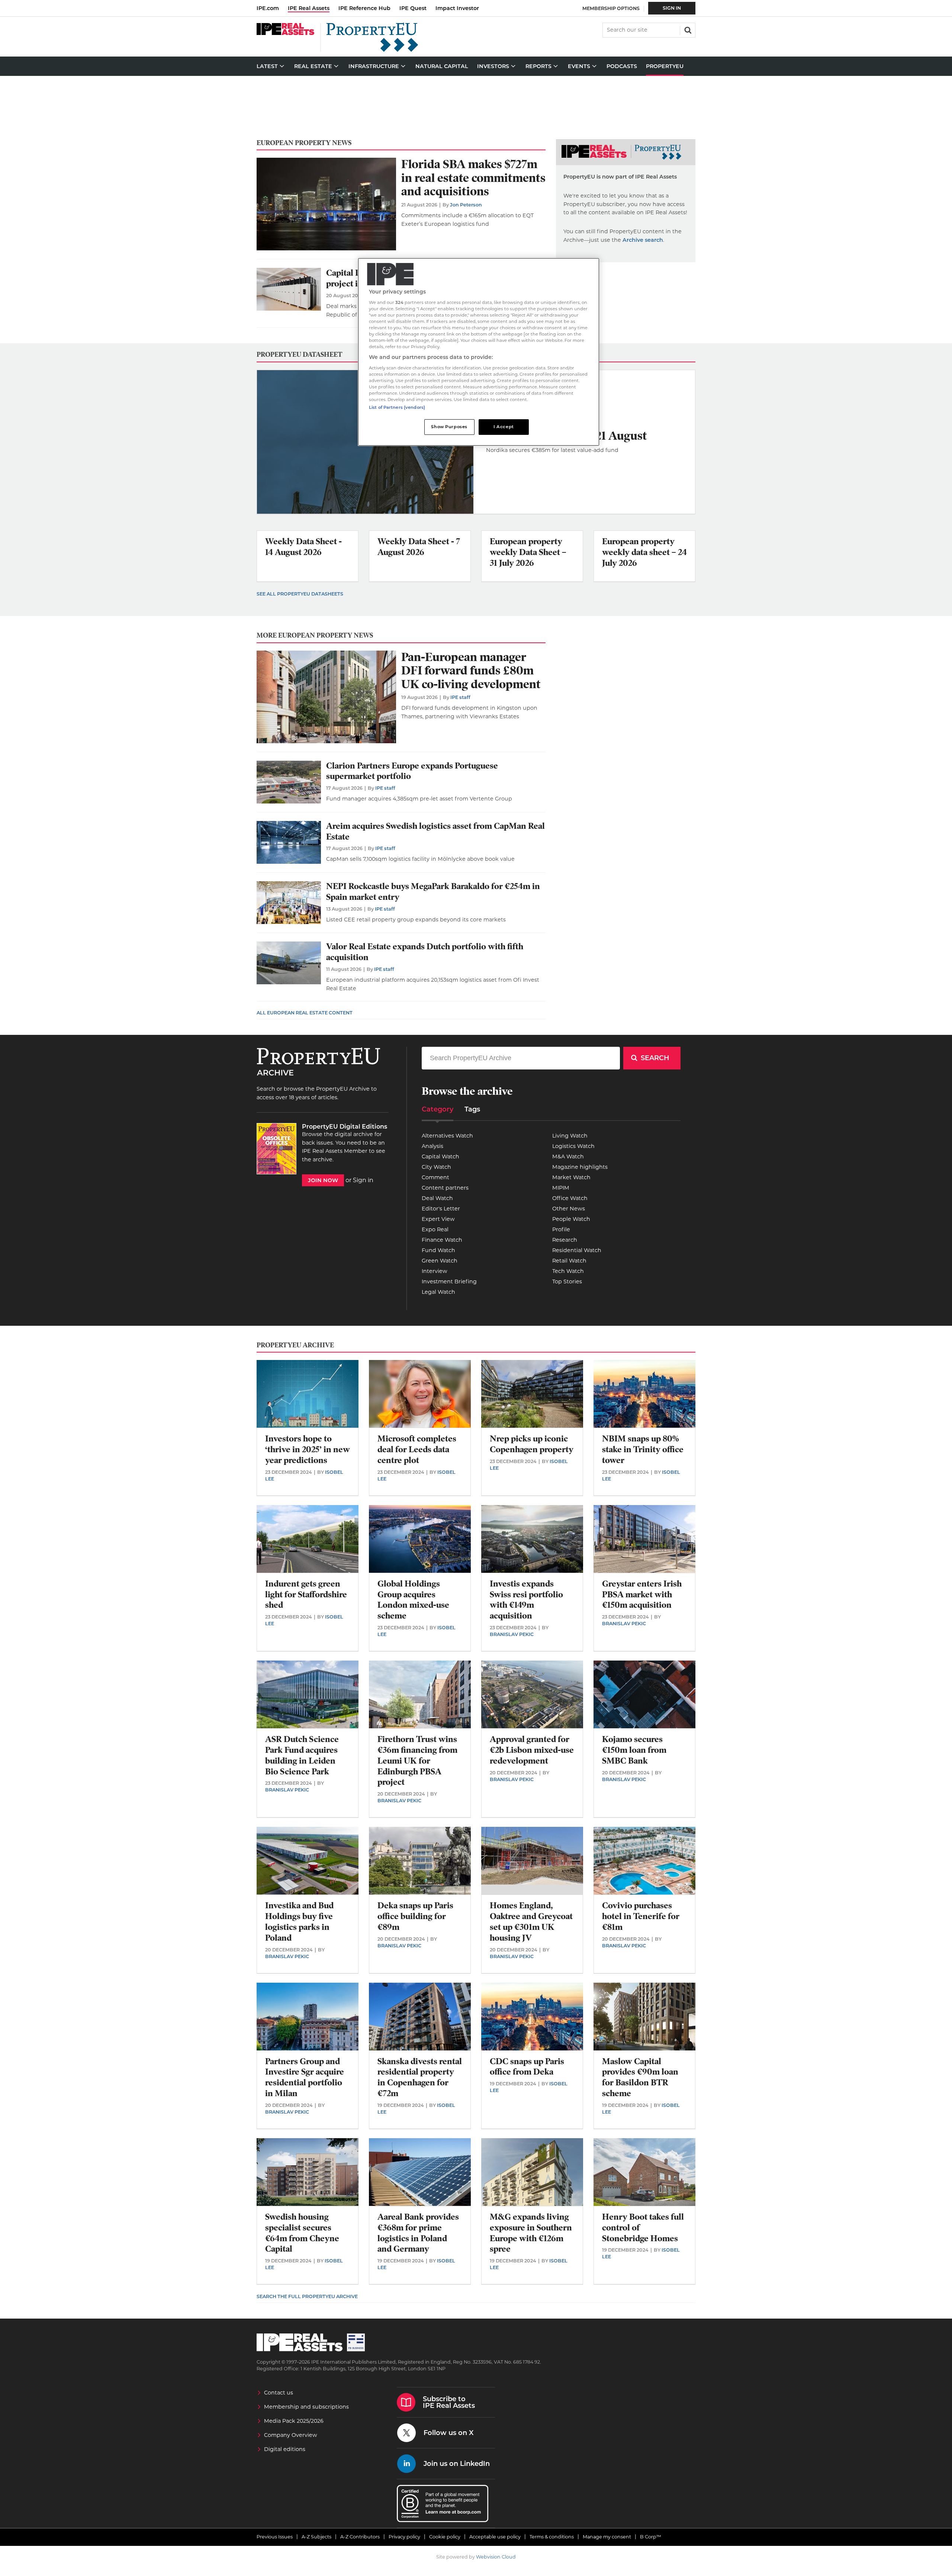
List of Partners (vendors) (397, 407)
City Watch (436, 1167)
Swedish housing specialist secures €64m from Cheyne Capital (302, 2233)
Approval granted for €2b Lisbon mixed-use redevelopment (532, 1750)
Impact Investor (457, 8)
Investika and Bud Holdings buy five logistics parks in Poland (299, 1921)
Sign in (363, 1180)
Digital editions (285, 2449)
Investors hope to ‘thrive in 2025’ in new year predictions (308, 1449)
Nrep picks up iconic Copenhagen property (532, 1444)
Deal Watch (437, 1198)
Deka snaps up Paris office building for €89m (415, 1916)
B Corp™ (651, 2537)
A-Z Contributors (360, 2537)
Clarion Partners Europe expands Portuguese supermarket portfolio (412, 771)
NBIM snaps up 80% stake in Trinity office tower (643, 1449)
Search (687, 29)
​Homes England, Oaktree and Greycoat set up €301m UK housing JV (531, 1921)
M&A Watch (568, 1157)
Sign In (672, 8)
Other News (569, 1209)
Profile (561, 1229)
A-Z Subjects (316, 2537)
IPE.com (268, 8)
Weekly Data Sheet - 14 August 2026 (303, 547)
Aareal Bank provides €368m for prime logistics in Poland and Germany (418, 2233)
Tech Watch (568, 1271)
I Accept (504, 427)
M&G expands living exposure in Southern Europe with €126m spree (531, 2233)
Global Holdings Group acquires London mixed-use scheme (413, 1600)
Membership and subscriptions (306, 2407)
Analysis (432, 1146)
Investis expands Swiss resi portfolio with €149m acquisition (526, 1600)
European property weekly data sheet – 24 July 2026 (644, 552)
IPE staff (460, 697)
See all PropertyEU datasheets (300, 594)
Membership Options (611, 8)
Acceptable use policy (495, 2537)
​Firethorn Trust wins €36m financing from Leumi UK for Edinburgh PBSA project (417, 1761)
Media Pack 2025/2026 (294, 2421)
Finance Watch (442, 1240)
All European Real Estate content (305, 1013)
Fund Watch (438, 1250)
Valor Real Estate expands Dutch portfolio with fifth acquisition (425, 952)
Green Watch (440, 1261)
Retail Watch (569, 1261)
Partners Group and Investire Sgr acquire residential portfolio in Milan (305, 2077)
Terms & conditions (552, 2537)
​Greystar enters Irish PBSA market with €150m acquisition (642, 1595)
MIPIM (561, 1188)
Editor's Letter (441, 1209)
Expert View (438, 1219)
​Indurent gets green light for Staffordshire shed (306, 1595)
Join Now (323, 1180)
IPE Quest (413, 8)
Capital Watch (440, 1157)
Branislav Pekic (512, 1634)
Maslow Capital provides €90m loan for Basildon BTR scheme (640, 2077)
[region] (479, 352)
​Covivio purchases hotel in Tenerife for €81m (641, 1916)
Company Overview (291, 2435)
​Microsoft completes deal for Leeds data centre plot (417, 1449)
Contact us (279, 2393)
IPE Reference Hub (364, 8)
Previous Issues (275, 2537)
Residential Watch (577, 1250)
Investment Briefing (449, 1281)
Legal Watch (438, 1292)
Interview (435, 1271)
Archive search (643, 240)
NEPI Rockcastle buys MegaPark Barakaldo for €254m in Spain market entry (433, 892)
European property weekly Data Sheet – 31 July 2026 (528, 552)
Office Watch (570, 1198)
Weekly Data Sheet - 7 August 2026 (419, 547)
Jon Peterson (466, 205)
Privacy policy (404, 2537)
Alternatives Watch (447, 1136)
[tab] (438, 1112)
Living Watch (570, 1136)
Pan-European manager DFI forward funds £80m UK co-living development (471, 671)
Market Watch (571, 1177)
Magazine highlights (580, 1167)
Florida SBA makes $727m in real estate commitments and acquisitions (473, 178)
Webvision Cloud (496, 2557)
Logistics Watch (573, 1146)
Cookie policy (445, 2537)
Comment (435, 1177)
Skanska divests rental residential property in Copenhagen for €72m (420, 2077)
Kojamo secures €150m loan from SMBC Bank (634, 1750)
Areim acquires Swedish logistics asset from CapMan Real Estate (435, 831)
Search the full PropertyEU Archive (307, 2296)
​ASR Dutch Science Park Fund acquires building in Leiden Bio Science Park (302, 1755)
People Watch (571, 1219)
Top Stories (567, 1281)
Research (565, 1240)
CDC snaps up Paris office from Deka (527, 2067)
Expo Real (435, 1229)
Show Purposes (449, 427)
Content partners (445, 1188)
